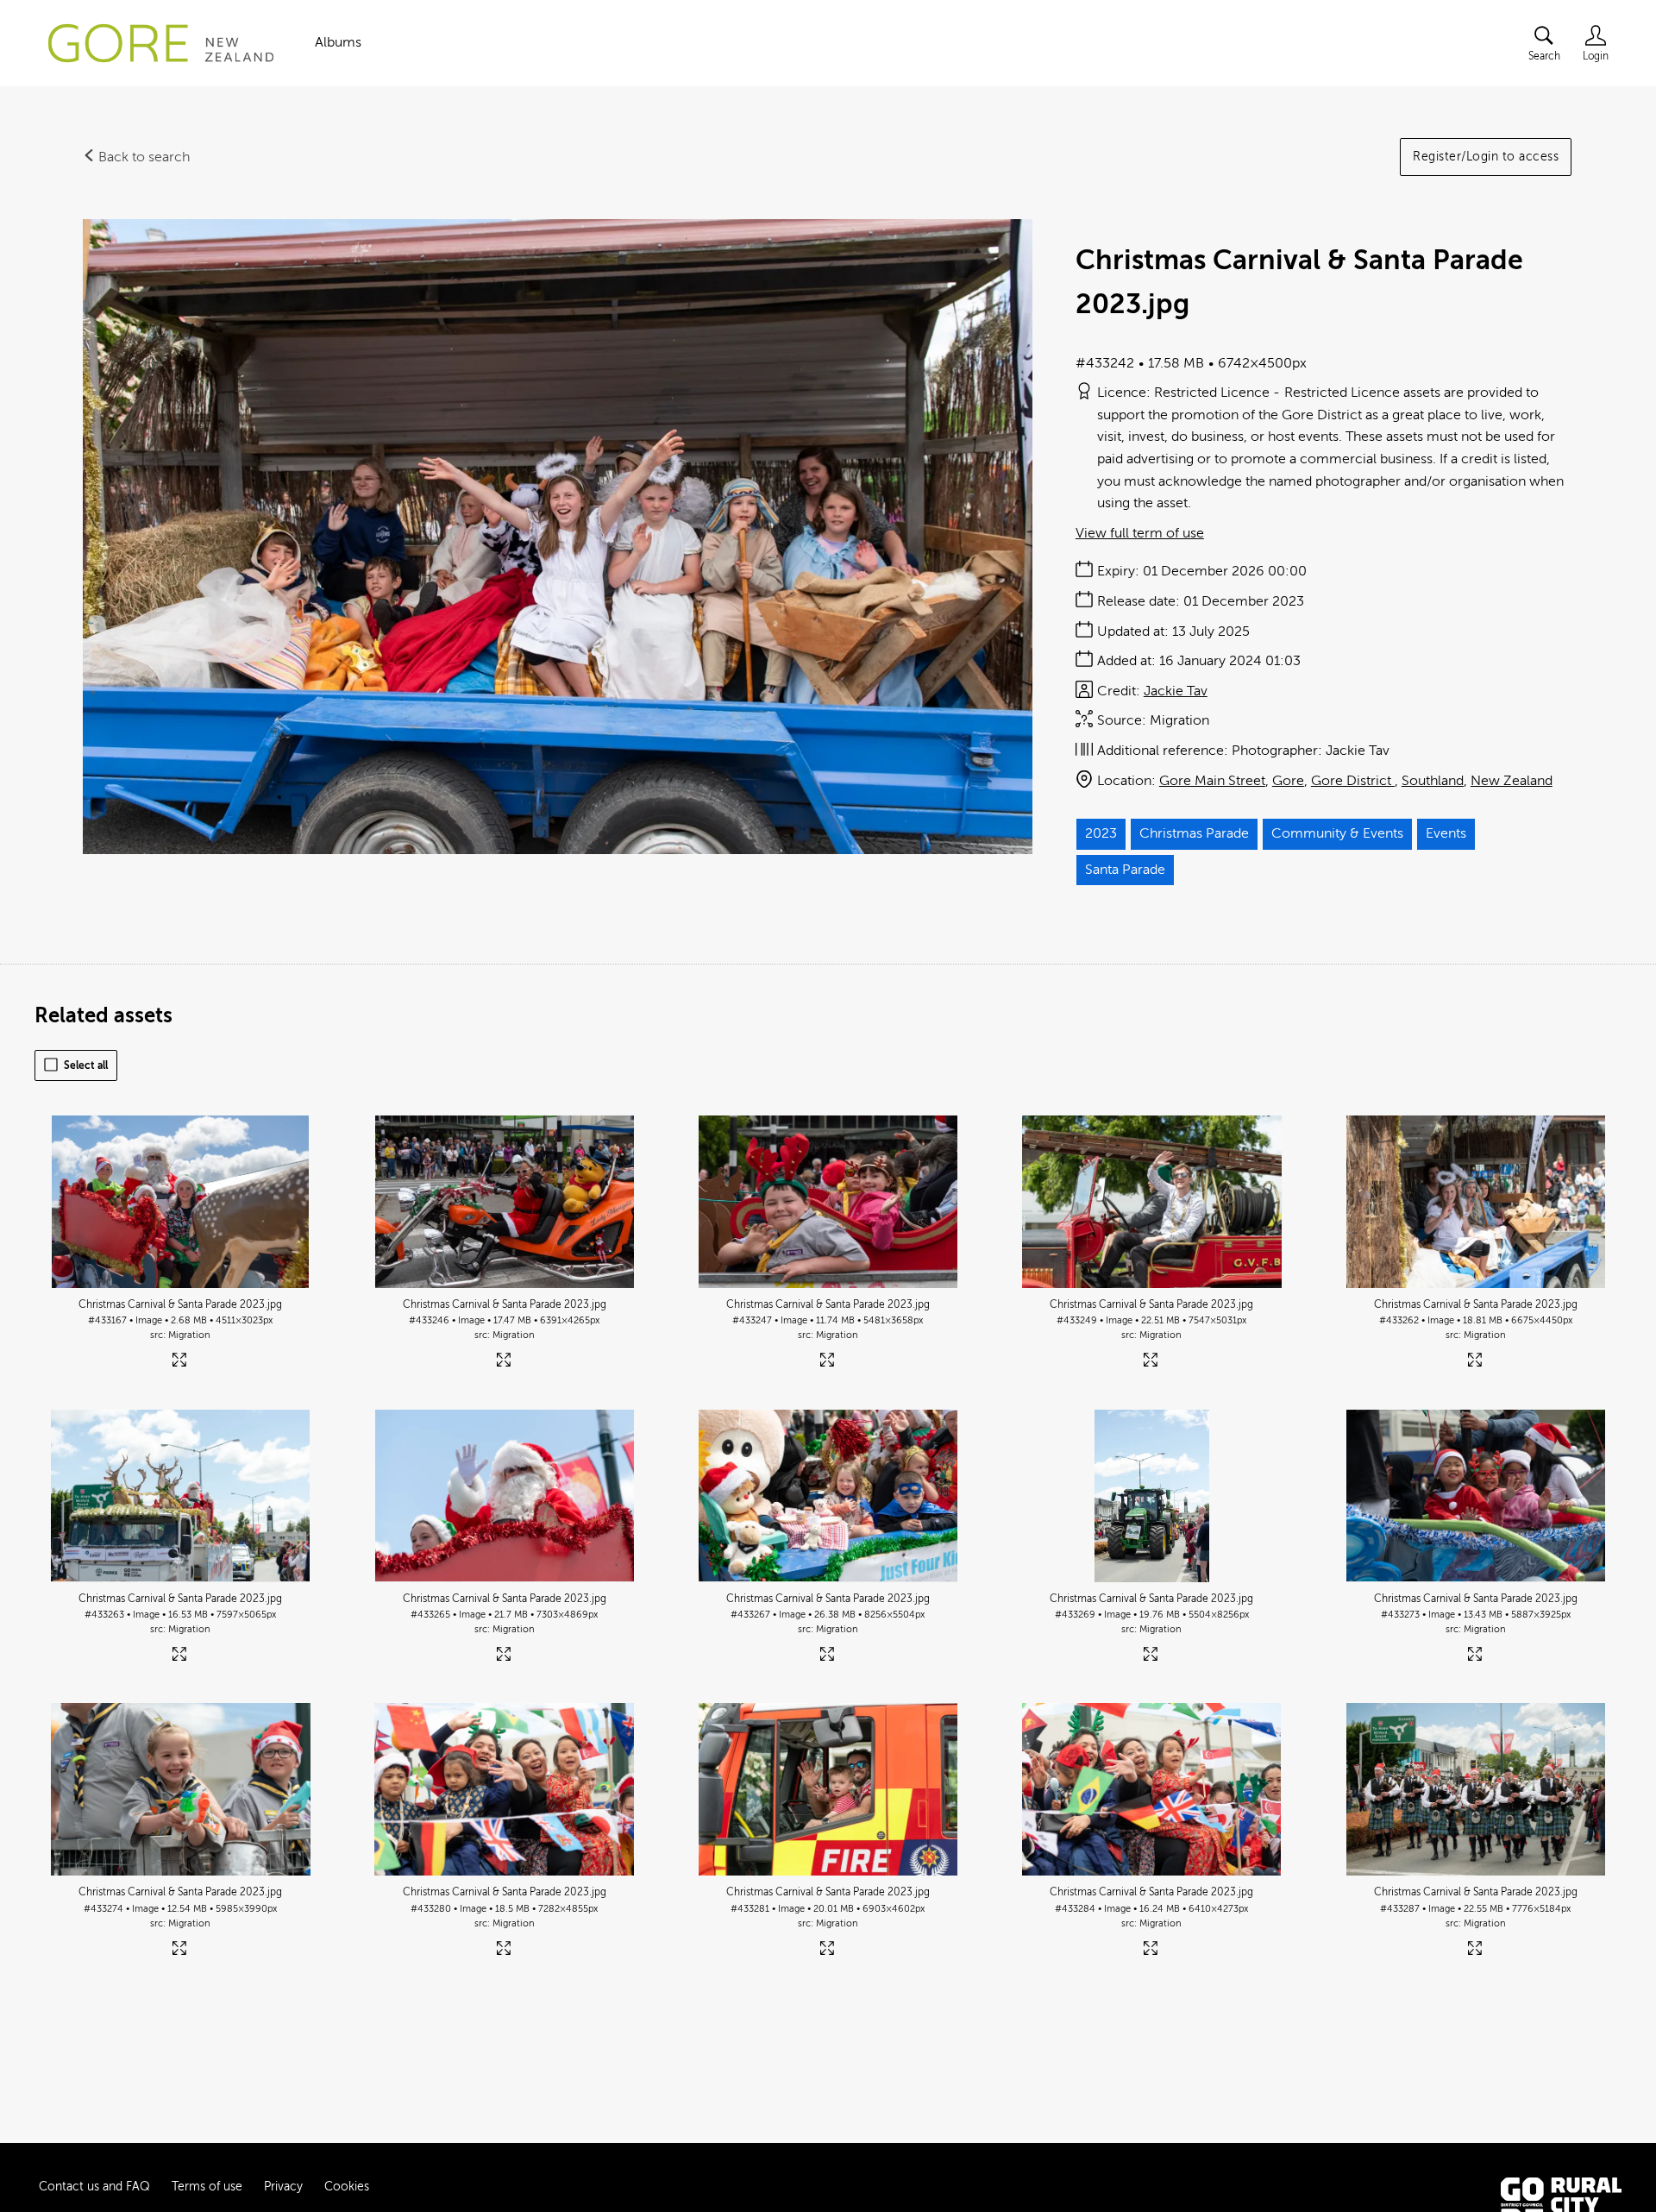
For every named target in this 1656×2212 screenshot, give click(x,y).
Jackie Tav (1176, 691)
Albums (338, 42)
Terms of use (207, 2187)
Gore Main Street (1212, 781)
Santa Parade (1125, 870)
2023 (1101, 833)
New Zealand (1512, 781)
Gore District (1353, 781)
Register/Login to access (1486, 157)
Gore (1288, 781)
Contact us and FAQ (94, 2187)
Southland (1433, 781)
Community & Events (1337, 833)
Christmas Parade (1194, 833)
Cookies (347, 2187)
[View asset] (181, 1202)
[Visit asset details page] (181, 1364)
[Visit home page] (161, 43)
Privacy (283, 2187)
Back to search (142, 157)
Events (1446, 833)
